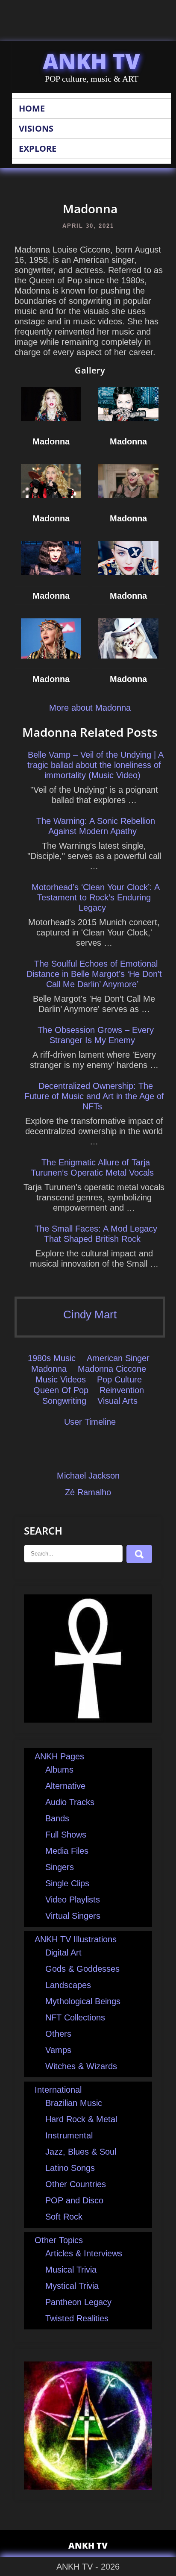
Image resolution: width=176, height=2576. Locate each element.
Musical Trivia (71, 2270)
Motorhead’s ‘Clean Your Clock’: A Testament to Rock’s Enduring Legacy (96, 897)
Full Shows (66, 1835)
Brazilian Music (74, 2103)
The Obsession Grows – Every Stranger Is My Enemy (96, 1035)
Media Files (67, 1851)
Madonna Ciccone (112, 1369)
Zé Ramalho (88, 1492)
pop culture (119, 1379)
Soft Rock (64, 2217)
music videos (61, 1379)
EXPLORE (38, 149)
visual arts (117, 1401)
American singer (118, 1358)
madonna (49, 1369)
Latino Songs (70, 2168)
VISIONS (36, 128)
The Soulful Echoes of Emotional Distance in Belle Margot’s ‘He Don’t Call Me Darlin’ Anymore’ (94, 974)
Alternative (65, 1786)
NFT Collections (75, 2017)
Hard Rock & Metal (81, 2119)
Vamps (58, 2050)
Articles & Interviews (84, 2253)
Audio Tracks (70, 1802)
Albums (59, 1770)
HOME (32, 108)
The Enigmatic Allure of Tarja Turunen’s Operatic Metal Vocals (92, 1167)
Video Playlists (73, 1900)
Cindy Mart (90, 1314)
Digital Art (63, 1953)
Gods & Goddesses (82, 1969)
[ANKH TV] (88, 1720)
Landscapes (68, 1985)
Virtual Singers (73, 1916)
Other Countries (76, 2184)
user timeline (90, 1422)
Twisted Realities (77, 2318)
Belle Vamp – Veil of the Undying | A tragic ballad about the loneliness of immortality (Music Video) (95, 765)
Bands (57, 1818)
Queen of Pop (61, 1390)
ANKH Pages (59, 1756)
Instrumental (69, 2135)
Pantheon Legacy (78, 2302)
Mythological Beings (83, 2001)
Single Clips (67, 1883)
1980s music (52, 1358)
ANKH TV (91, 61)
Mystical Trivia (72, 2286)
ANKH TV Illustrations (76, 1939)
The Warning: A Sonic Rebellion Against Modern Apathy (96, 826)
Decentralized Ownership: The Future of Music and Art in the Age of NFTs (94, 1096)
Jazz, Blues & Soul (81, 2152)
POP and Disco (74, 2200)
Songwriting (64, 1401)
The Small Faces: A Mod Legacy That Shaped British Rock (96, 1234)
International (58, 2090)
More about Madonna (90, 708)
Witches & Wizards (81, 2066)
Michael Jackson (88, 1476)
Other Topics (59, 2240)
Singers (60, 1867)
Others (58, 2034)
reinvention (122, 1390)
